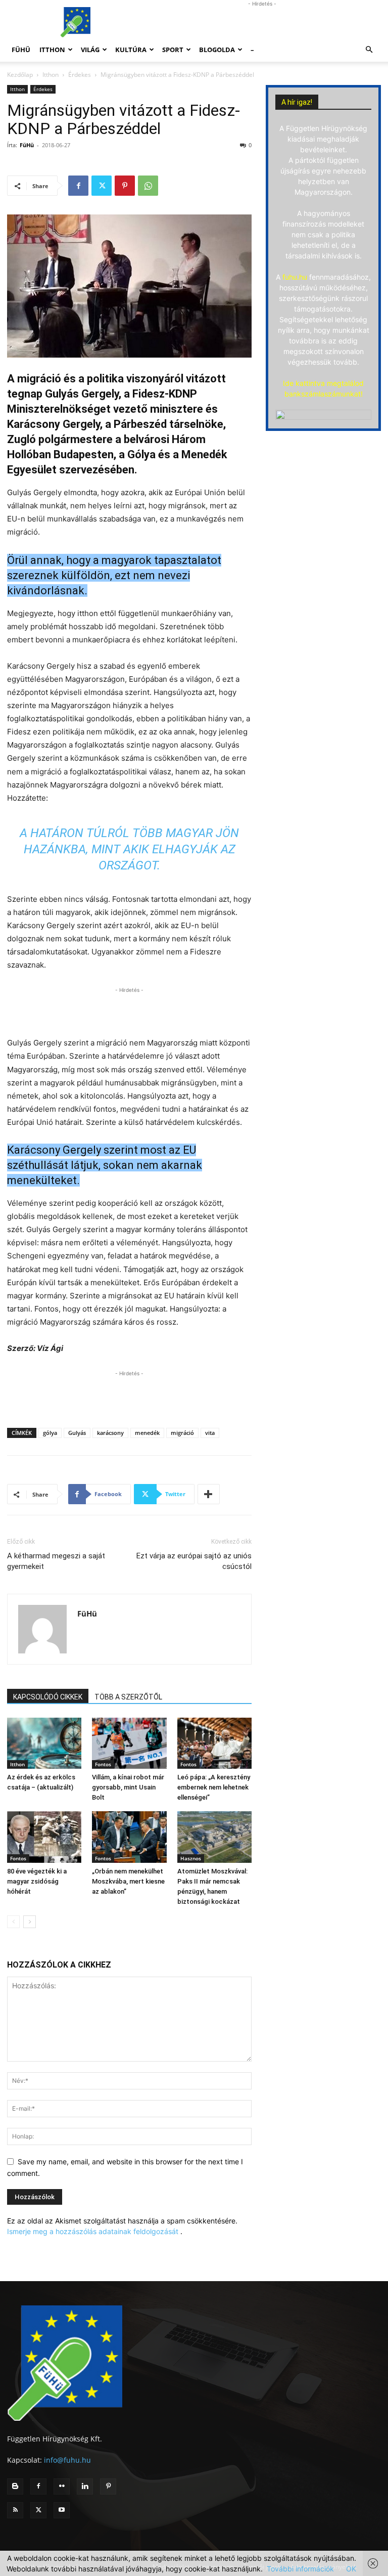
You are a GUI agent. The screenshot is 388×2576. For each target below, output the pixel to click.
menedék (147, 1433)
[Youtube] (62, 2510)
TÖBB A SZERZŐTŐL (128, 1697)
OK (351, 2569)
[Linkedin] (85, 2486)
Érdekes (80, 75)
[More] (209, 1494)
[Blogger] (15, 2486)
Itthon (52, 50)
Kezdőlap (20, 75)
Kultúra (131, 50)
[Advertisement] (262, 22)
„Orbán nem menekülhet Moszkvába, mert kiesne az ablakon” (128, 1881)
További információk (300, 2569)
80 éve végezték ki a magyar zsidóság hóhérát (37, 1881)
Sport (173, 50)
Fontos (103, 1764)
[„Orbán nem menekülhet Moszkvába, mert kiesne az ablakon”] (129, 1837)
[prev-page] (13, 1922)
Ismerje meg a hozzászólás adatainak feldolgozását (93, 2231)
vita (210, 1433)
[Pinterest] (125, 186)
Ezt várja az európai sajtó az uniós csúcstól (194, 1561)
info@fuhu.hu (67, 2460)
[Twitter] (102, 186)
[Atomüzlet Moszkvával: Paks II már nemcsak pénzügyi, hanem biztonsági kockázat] (214, 1837)
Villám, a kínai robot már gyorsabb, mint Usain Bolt (128, 1787)
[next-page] (30, 1922)
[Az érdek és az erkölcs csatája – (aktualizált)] (44, 1743)
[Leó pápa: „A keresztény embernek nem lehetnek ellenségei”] (214, 1743)
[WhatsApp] (148, 186)
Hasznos (191, 1858)
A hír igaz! (297, 102)
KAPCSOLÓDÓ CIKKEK (48, 1697)
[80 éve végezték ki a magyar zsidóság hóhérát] (44, 1837)
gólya (50, 1433)
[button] (369, 50)
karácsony (110, 1433)
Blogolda (217, 50)
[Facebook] (78, 186)
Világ (90, 50)
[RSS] (15, 2510)
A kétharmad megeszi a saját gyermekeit (56, 1561)
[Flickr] (62, 2486)
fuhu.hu (295, 277)
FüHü (21, 50)
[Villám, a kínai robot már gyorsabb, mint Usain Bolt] (129, 1743)
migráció (182, 1433)
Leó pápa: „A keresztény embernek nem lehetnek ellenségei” (214, 1787)
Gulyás (77, 1433)
